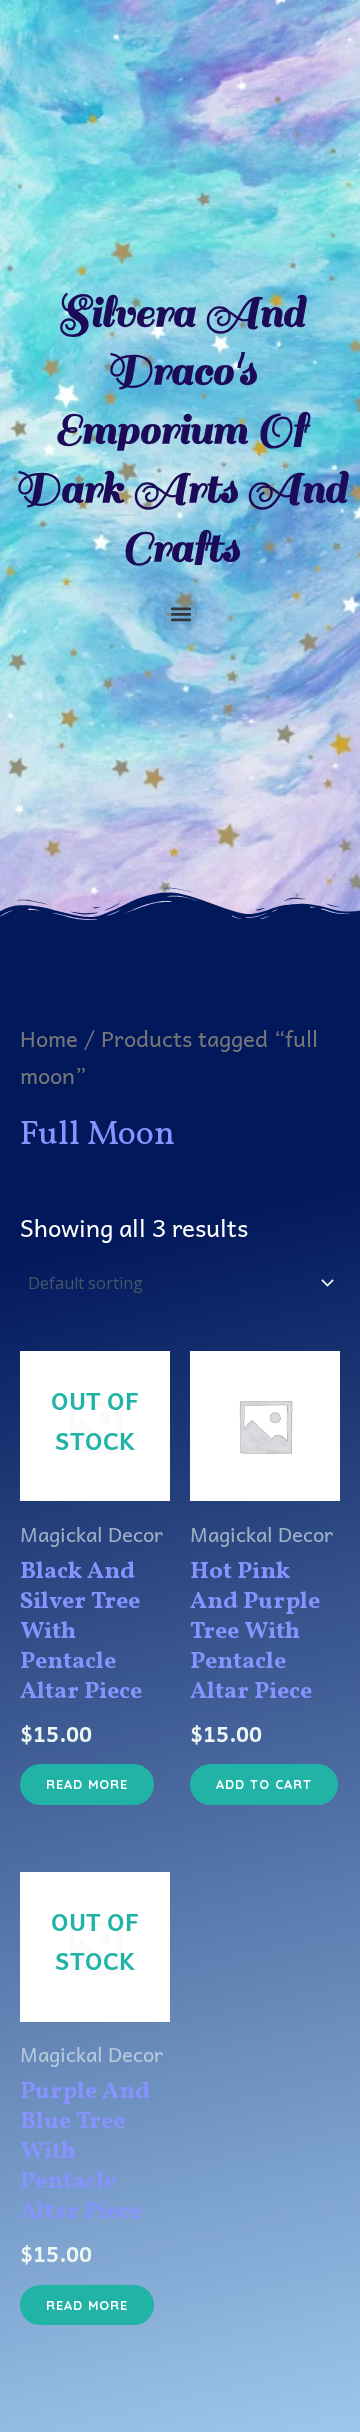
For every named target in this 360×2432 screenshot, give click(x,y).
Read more (87, 1784)
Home (49, 1038)
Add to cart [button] (264, 1784)
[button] (180, 613)
